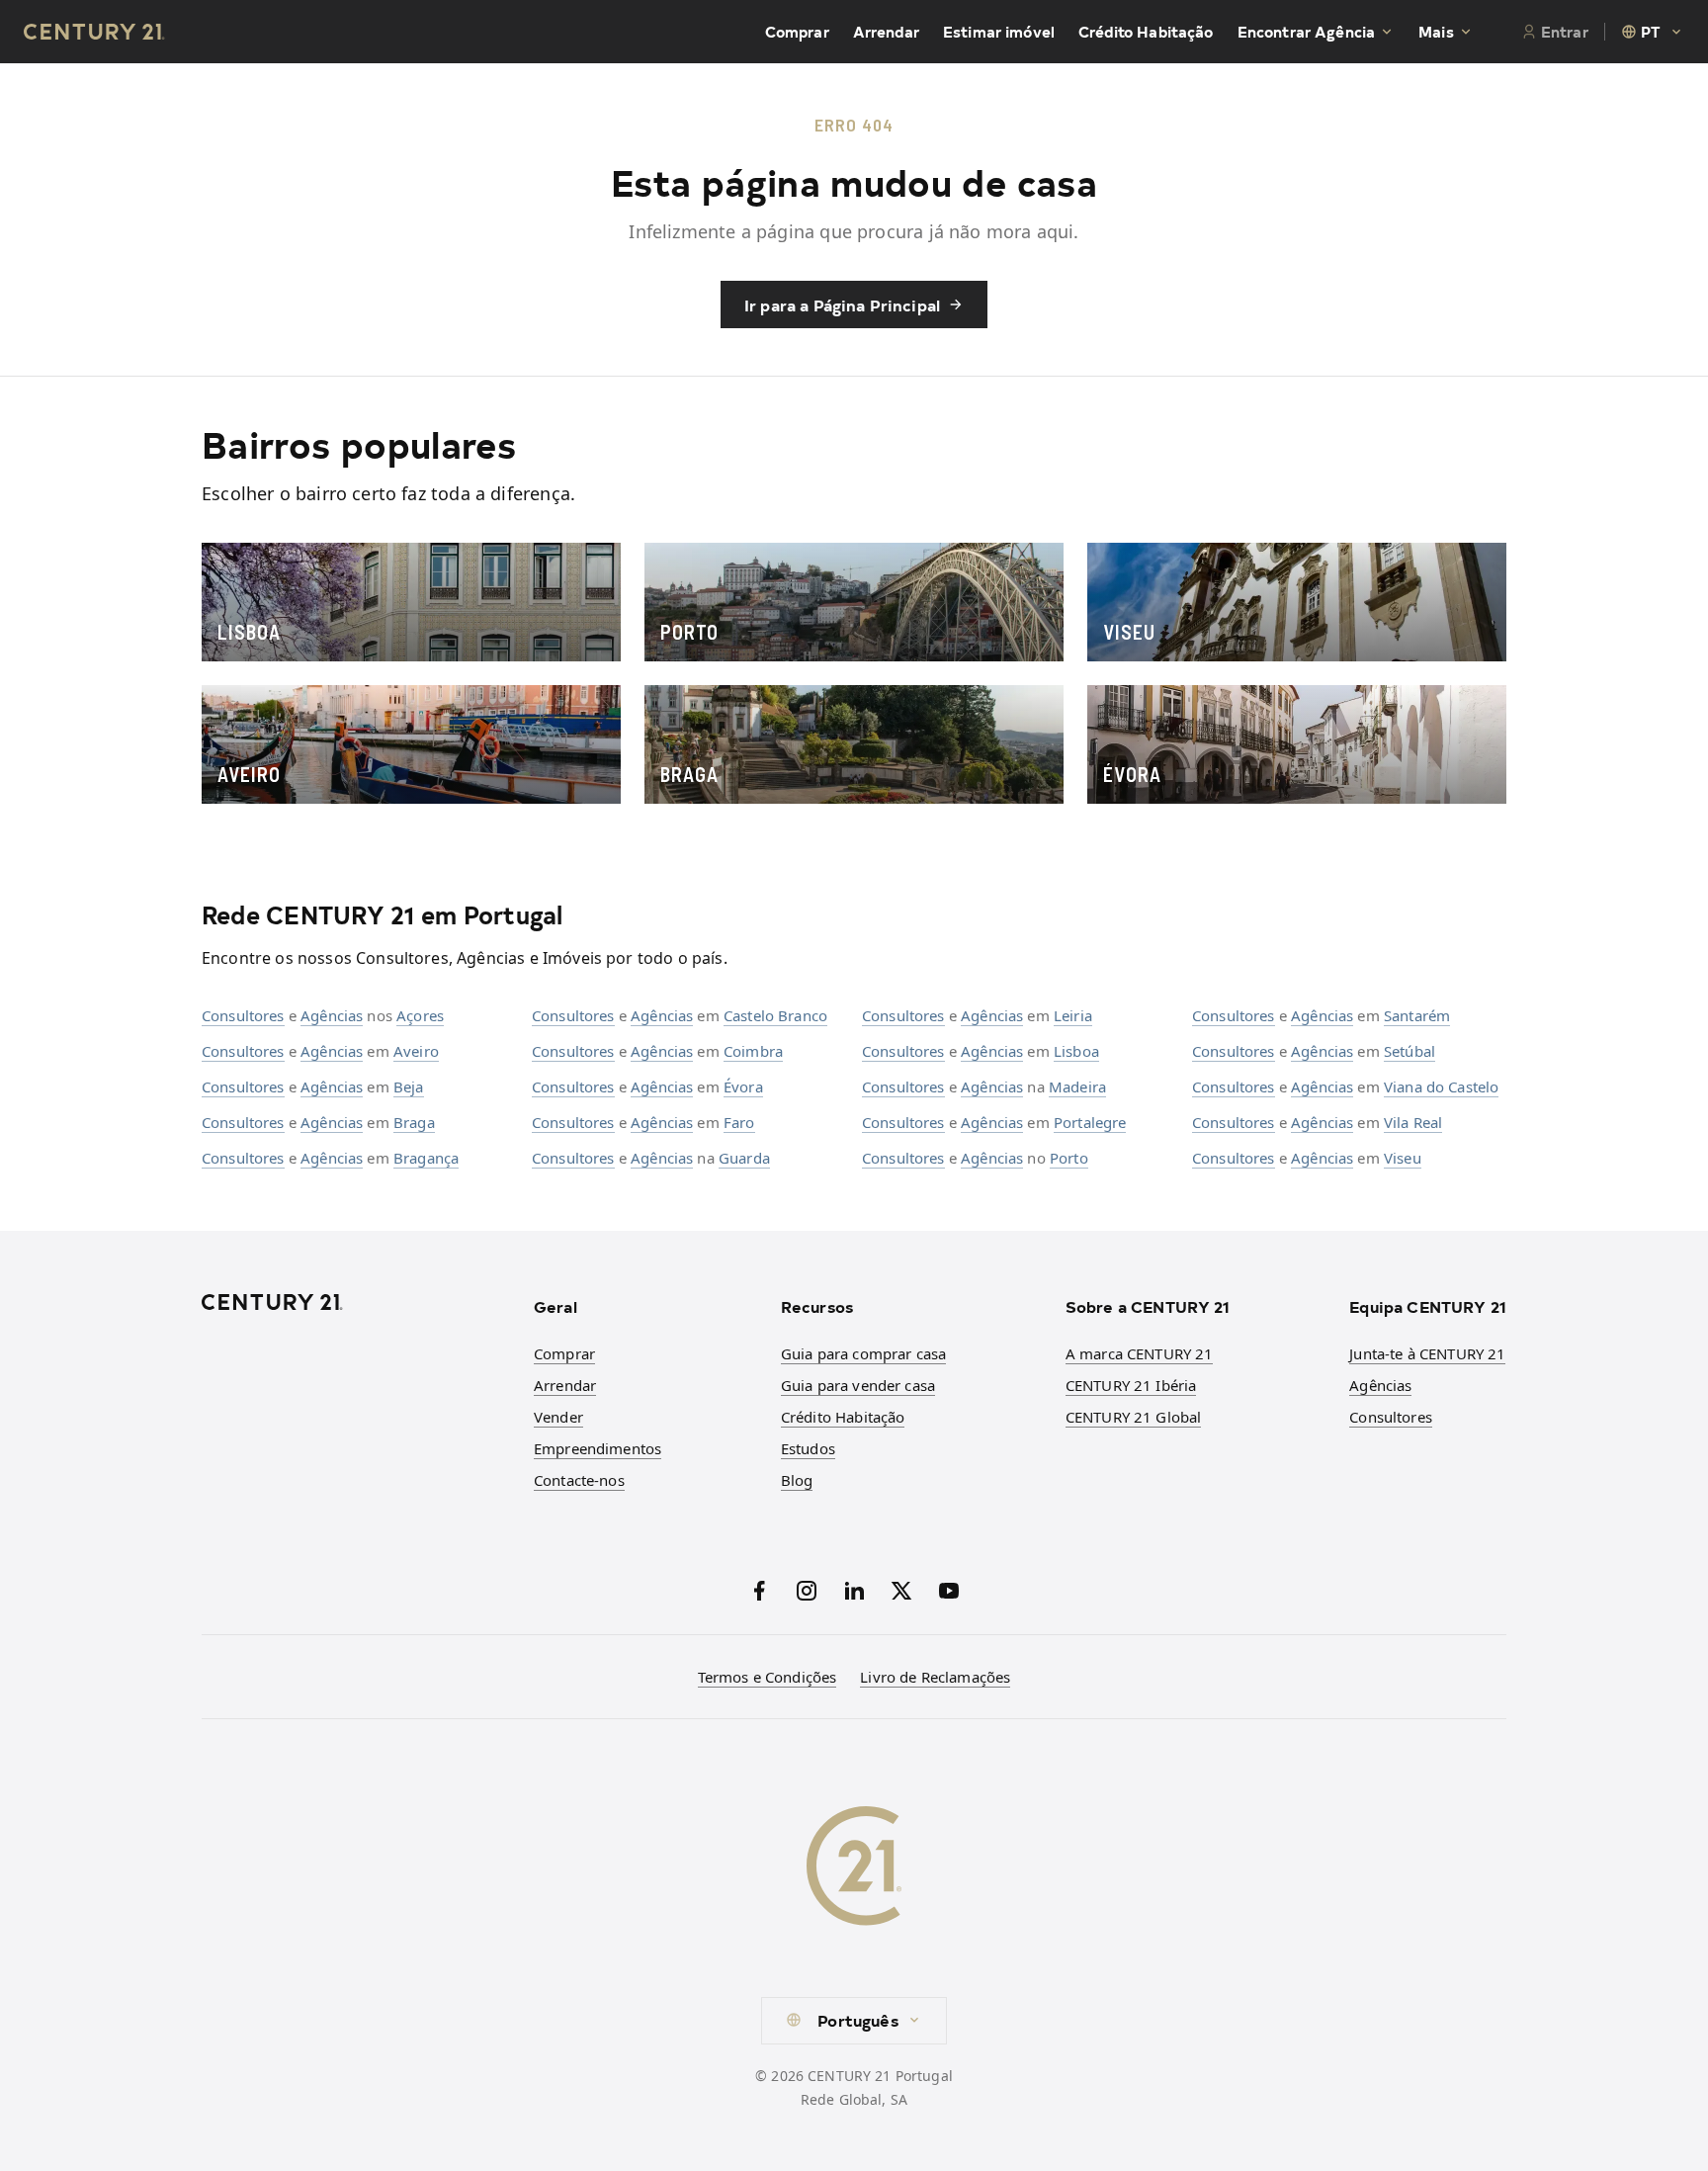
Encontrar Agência (1307, 32)
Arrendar (886, 32)
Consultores (243, 1015)
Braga (414, 1122)
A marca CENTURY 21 (1140, 1353)
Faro (739, 1122)
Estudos (808, 1448)
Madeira (1077, 1086)
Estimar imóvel (999, 32)
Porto (1069, 1158)
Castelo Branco (775, 1015)
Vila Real (1413, 1122)
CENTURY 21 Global (1134, 1417)
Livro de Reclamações (935, 1677)
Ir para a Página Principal (842, 304)
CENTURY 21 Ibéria (1131, 1385)
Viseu (1403, 1158)
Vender (558, 1417)
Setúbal (1409, 1051)
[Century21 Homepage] (94, 32)
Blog (797, 1480)
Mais (1436, 32)
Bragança (426, 1158)
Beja (409, 1086)
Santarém (1417, 1015)
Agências (332, 1015)
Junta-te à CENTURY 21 (1427, 1353)
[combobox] (1653, 32)
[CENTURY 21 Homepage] (356, 1302)
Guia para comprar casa (863, 1353)
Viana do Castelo (1441, 1086)
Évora (743, 1086)
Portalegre (1090, 1122)
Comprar (797, 32)
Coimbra (753, 1051)
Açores (420, 1015)
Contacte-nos (579, 1480)
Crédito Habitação (1146, 32)
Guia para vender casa (858, 1385)
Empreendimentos (598, 1448)
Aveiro (416, 1051)
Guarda (744, 1158)
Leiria (1073, 1015)
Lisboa (1076, 1051)
